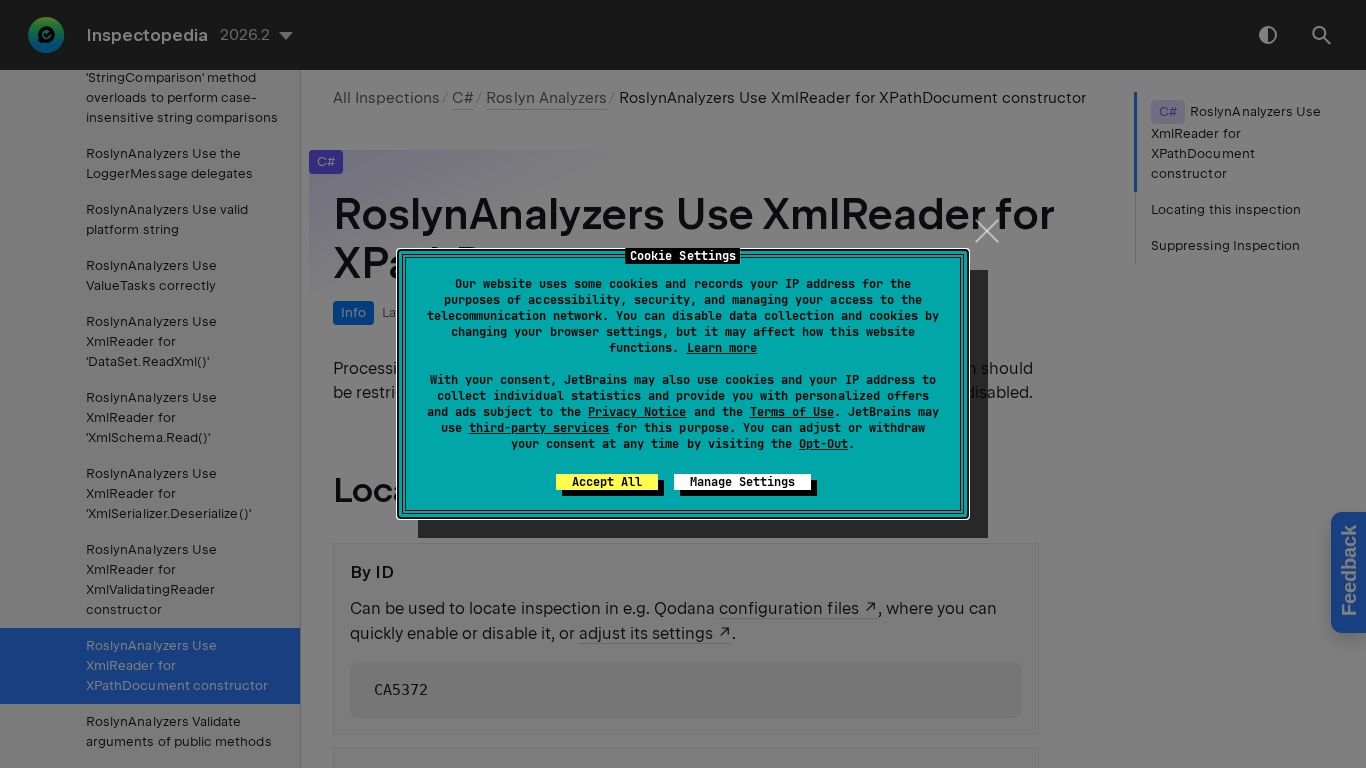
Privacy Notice (637, 412)
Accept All (607, 482)
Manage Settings (742, 482)
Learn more (722, 348)
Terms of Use (792, 412)
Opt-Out (823, 444)
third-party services (539, 428)
